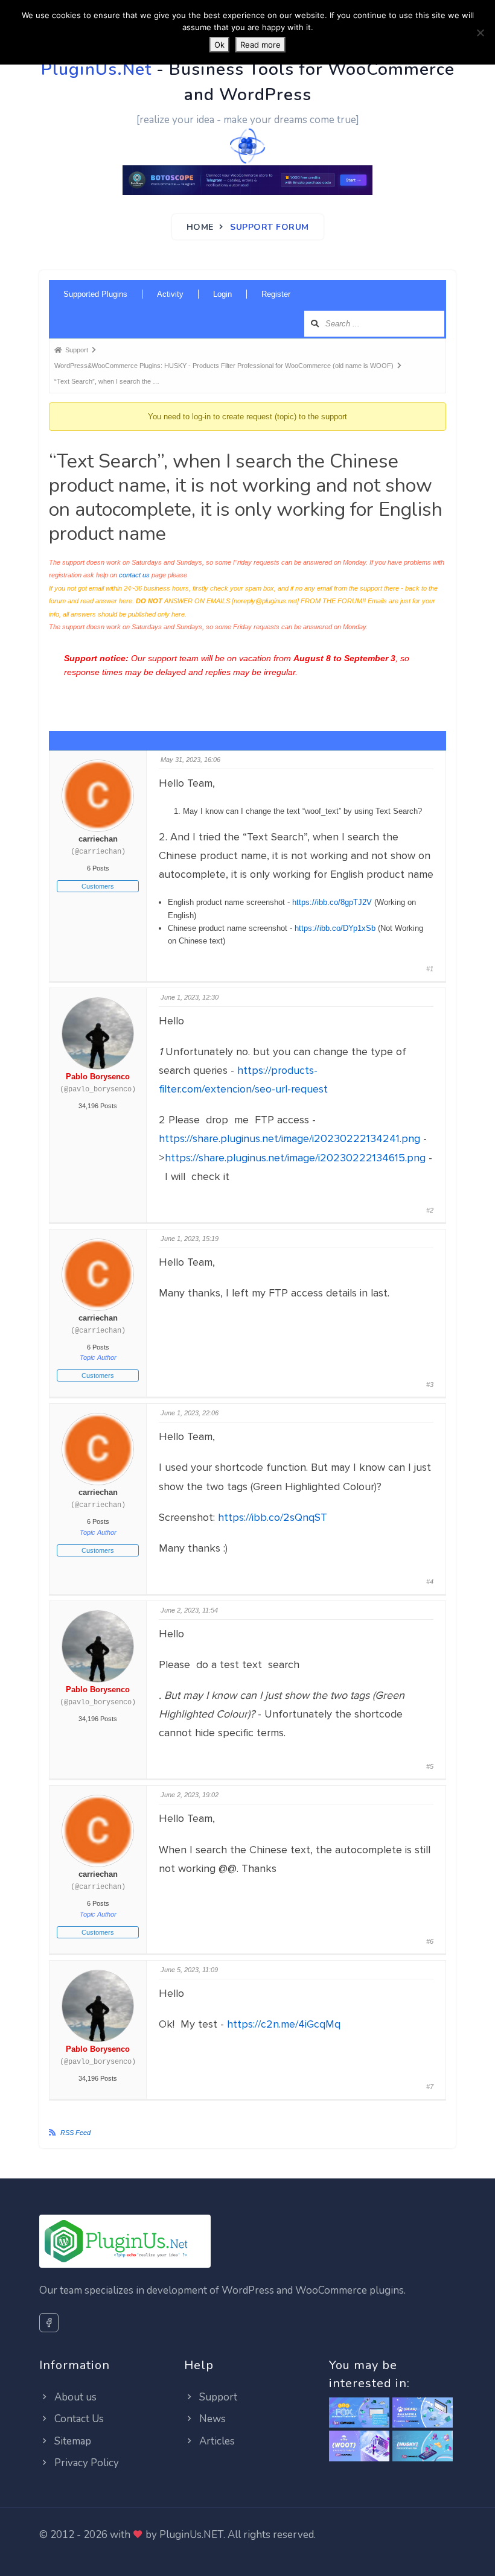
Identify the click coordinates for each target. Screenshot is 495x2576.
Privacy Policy (85, 2463)
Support (217, 2397)
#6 (430, 1941)
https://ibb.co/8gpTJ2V (332, 902)
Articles (216, 2441)
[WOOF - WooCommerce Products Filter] (423, 2447)
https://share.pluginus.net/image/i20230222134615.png (295, 1158)
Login (222, 294)
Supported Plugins (95, 294)
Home (200, 227)
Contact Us (78, 2419)
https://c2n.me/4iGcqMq (284, 2024)
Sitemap (72, 2441)
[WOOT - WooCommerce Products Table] (359, 2447)
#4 (430, 1582)
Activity (170, 294)
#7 (430, 2087)
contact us (134, 575)
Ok (219, 45)
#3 (430, 1385)
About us (74, 2397)
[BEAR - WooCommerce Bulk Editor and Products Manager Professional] (423, 2413)
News (211, 2419)
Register (276, 294)
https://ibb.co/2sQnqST (273, 1517)
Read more (260, 45)
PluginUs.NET (191, 2535)
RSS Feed (75, 2133)
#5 (430, 1766)
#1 (430, 969)
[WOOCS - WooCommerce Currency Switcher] (359, 2413)
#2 (430, 1210)
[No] (480, 33)
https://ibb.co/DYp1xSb (335, 928)
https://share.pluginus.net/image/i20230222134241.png (289, 1138)
